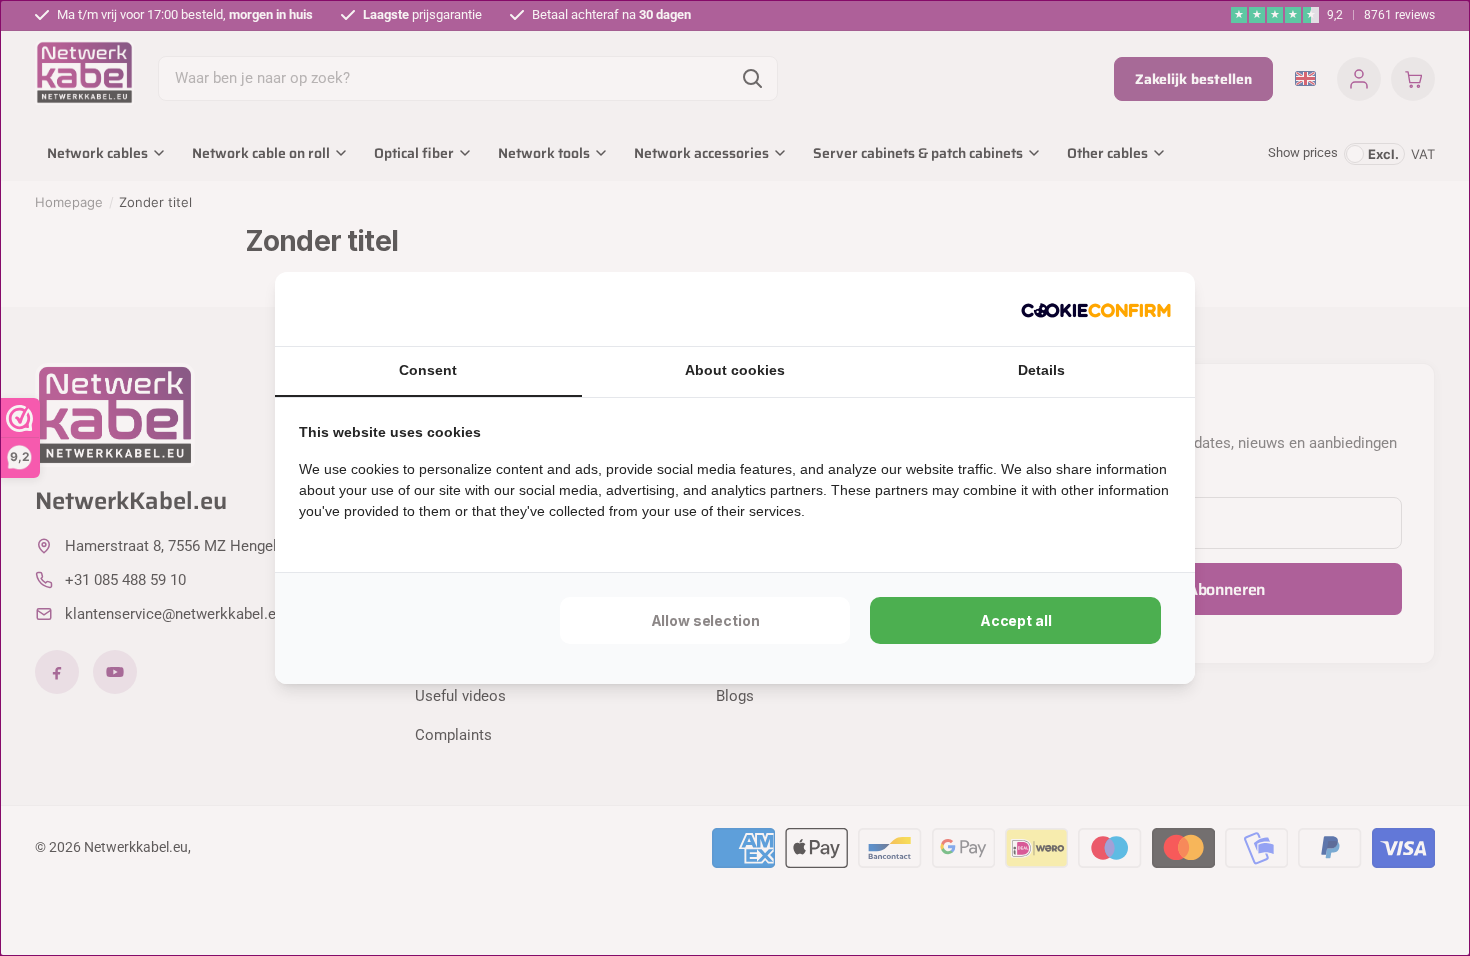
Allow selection (705, 620)
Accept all (1016, 620)
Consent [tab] (428, 370)
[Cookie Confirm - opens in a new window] (1096, 309)
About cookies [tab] (735, 370)
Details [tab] (1041, 370)
